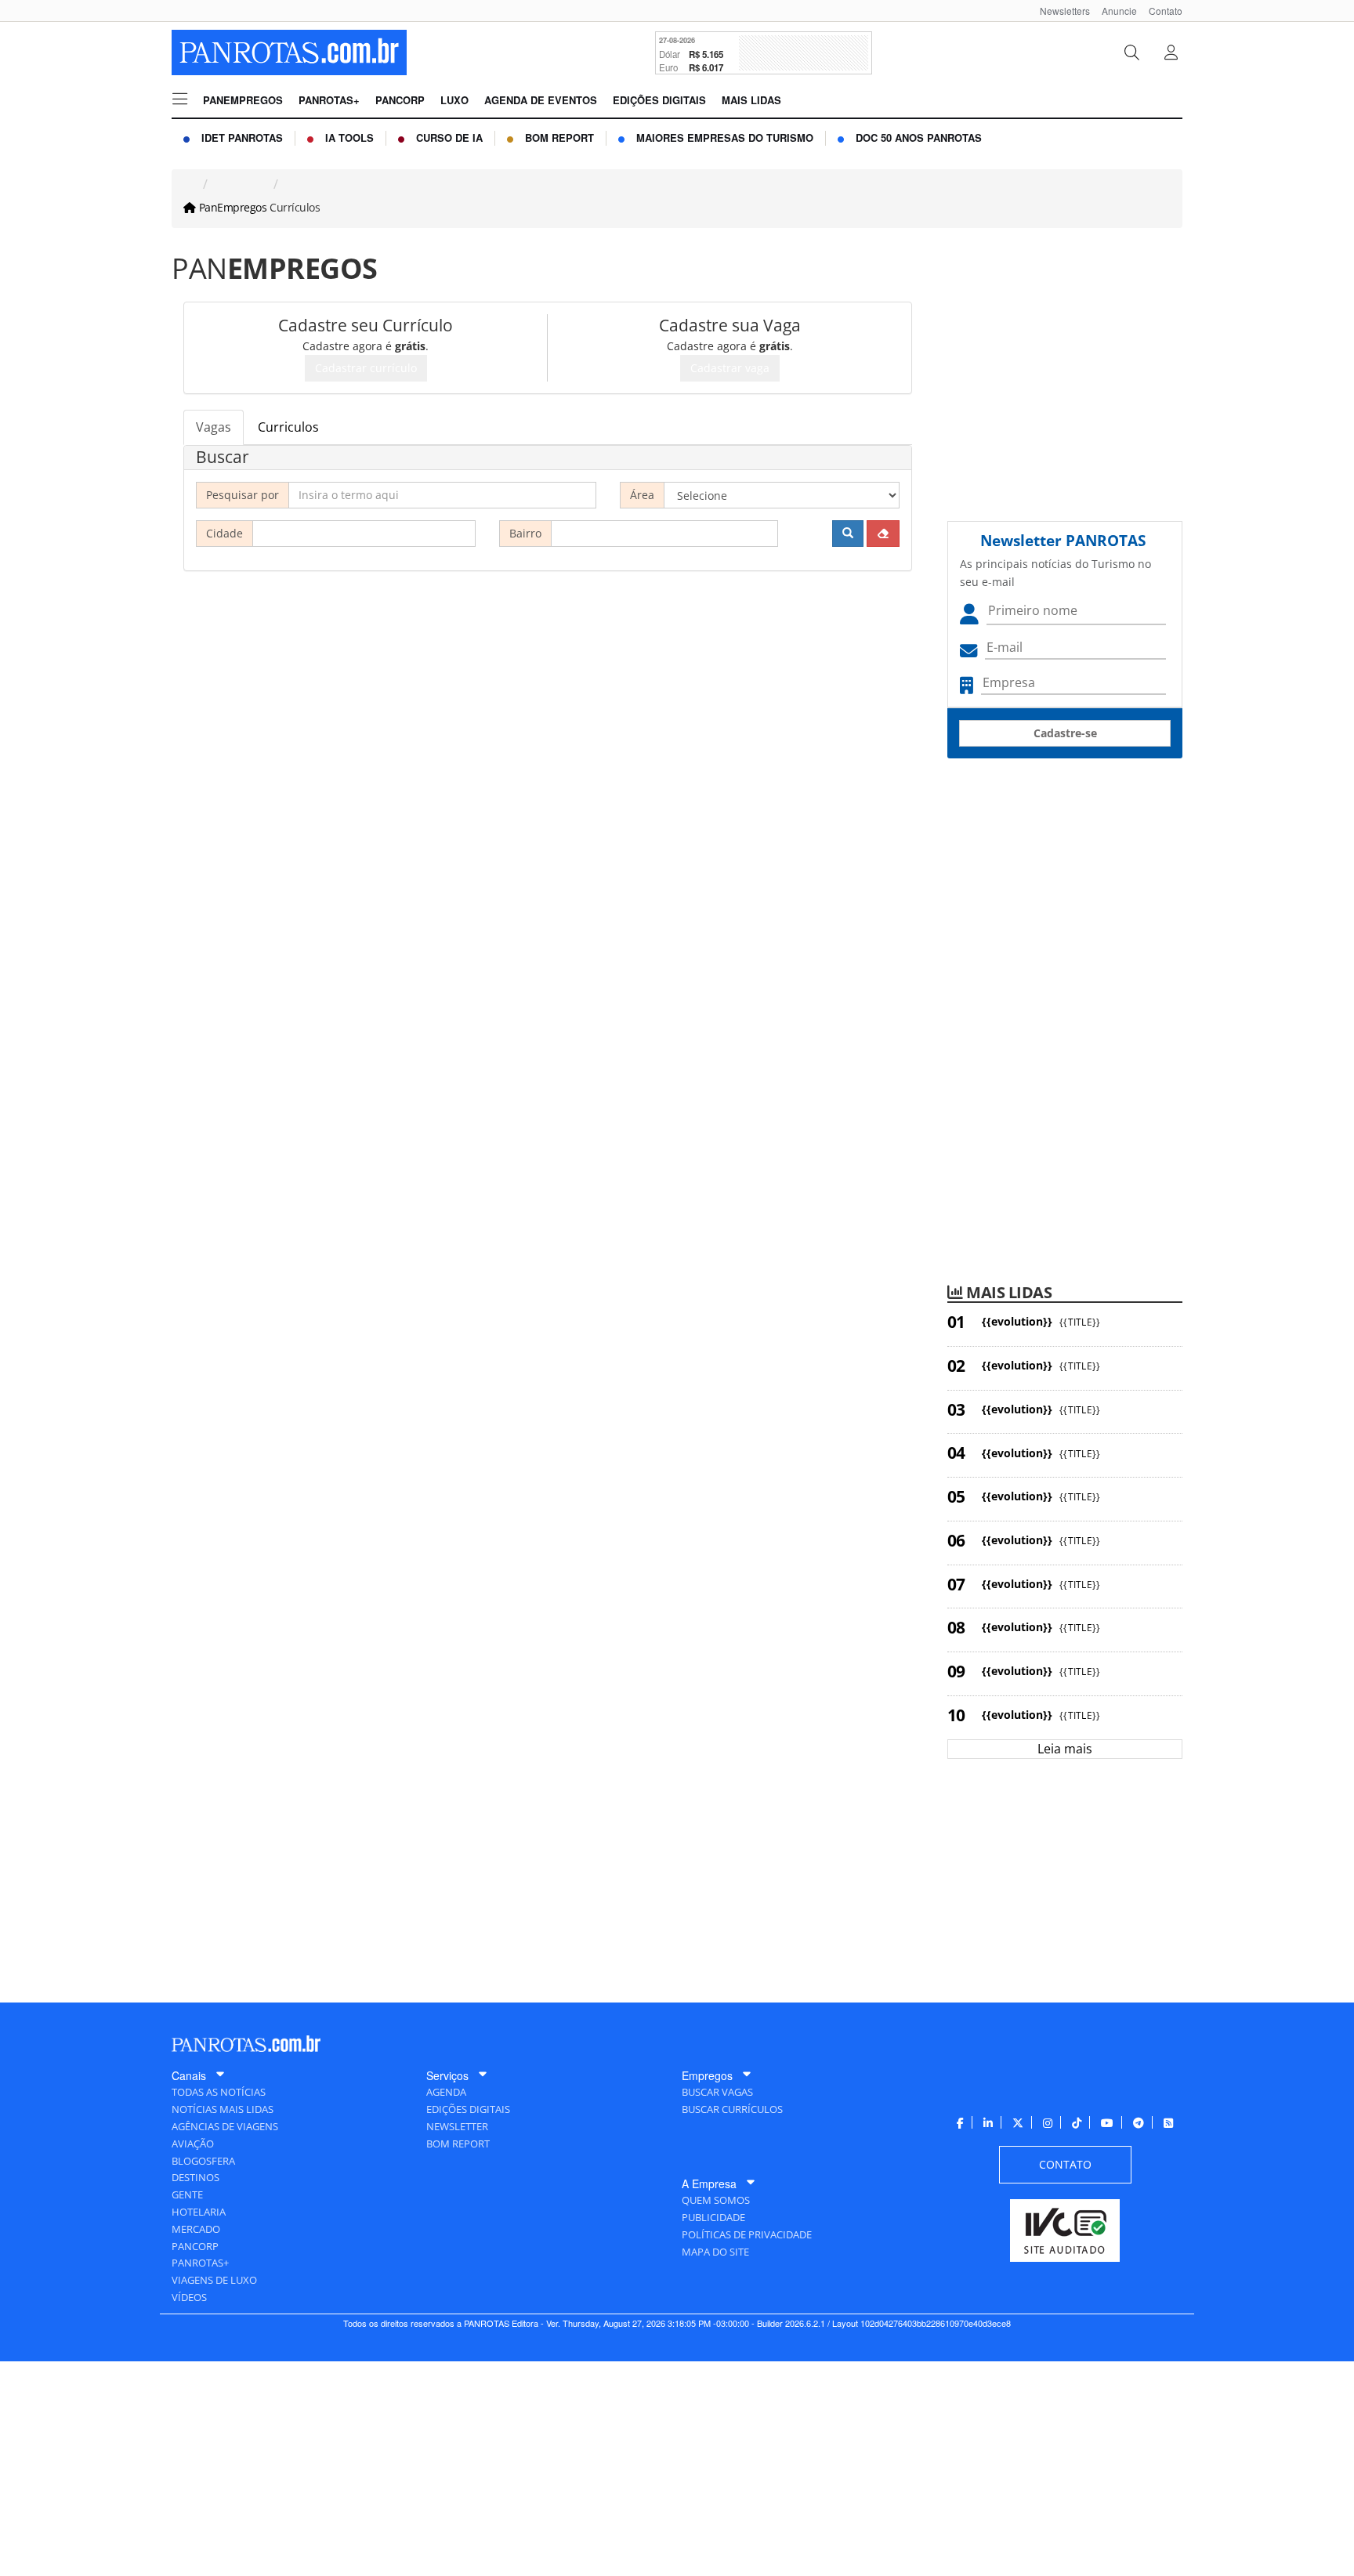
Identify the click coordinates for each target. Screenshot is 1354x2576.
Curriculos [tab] (288, 427)
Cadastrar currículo (366, 368)
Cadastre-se (1065, 733)
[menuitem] (1059, 11)
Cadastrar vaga (730, 368)
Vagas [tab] (214, 427)
